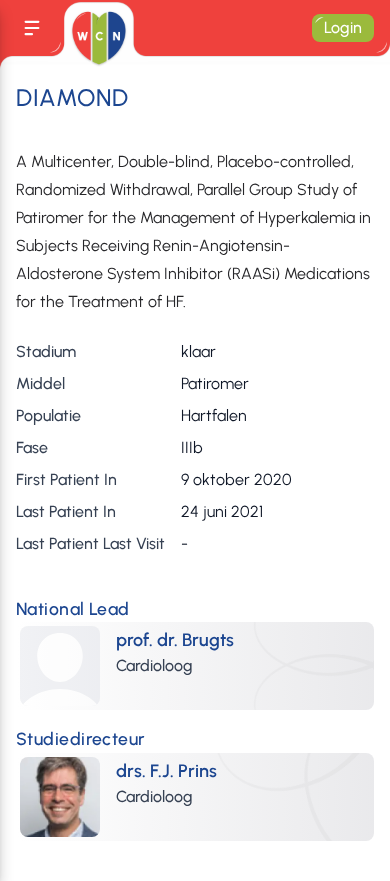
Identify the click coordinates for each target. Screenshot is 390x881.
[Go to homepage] (98, 38)
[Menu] (32, 28)
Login (343, 27)
